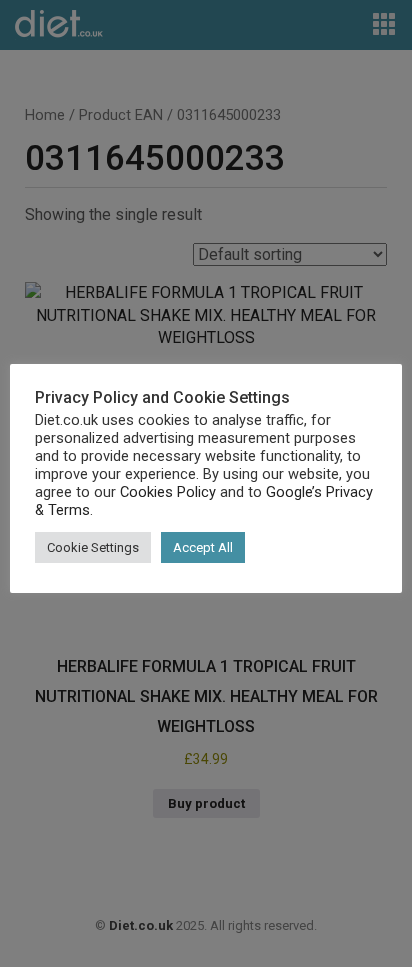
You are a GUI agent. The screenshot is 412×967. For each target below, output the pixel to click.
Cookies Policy (168, 492)
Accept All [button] (203, 547)
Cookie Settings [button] (93, 547)
